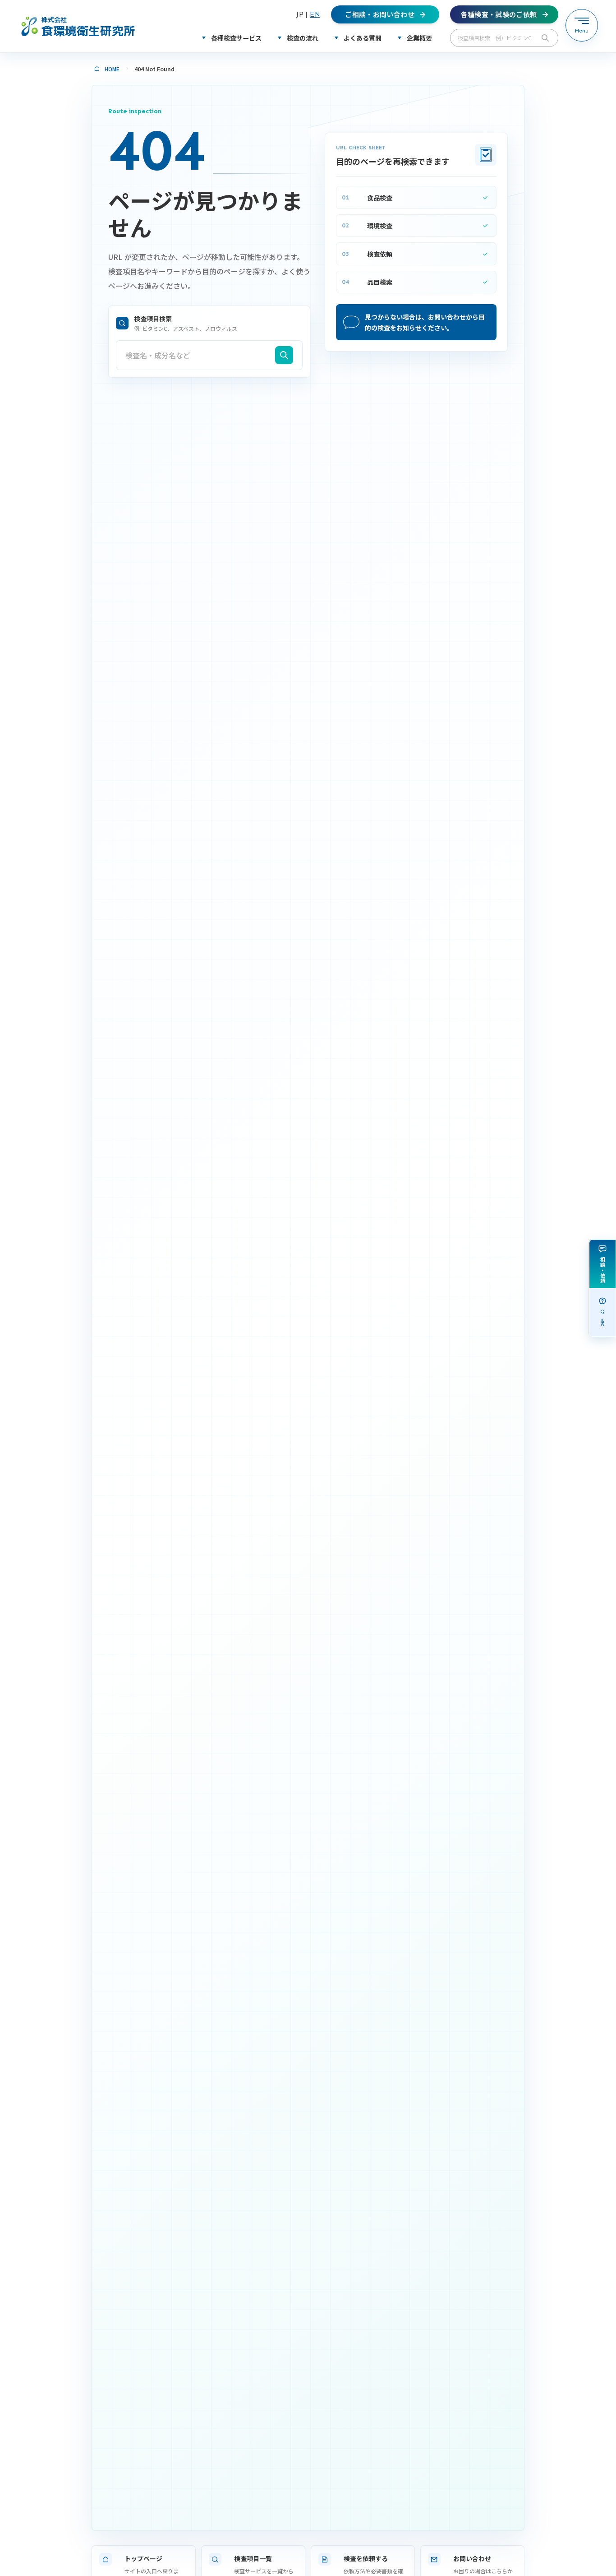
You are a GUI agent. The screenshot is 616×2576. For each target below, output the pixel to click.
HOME (112, 69)
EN (315, 14)
